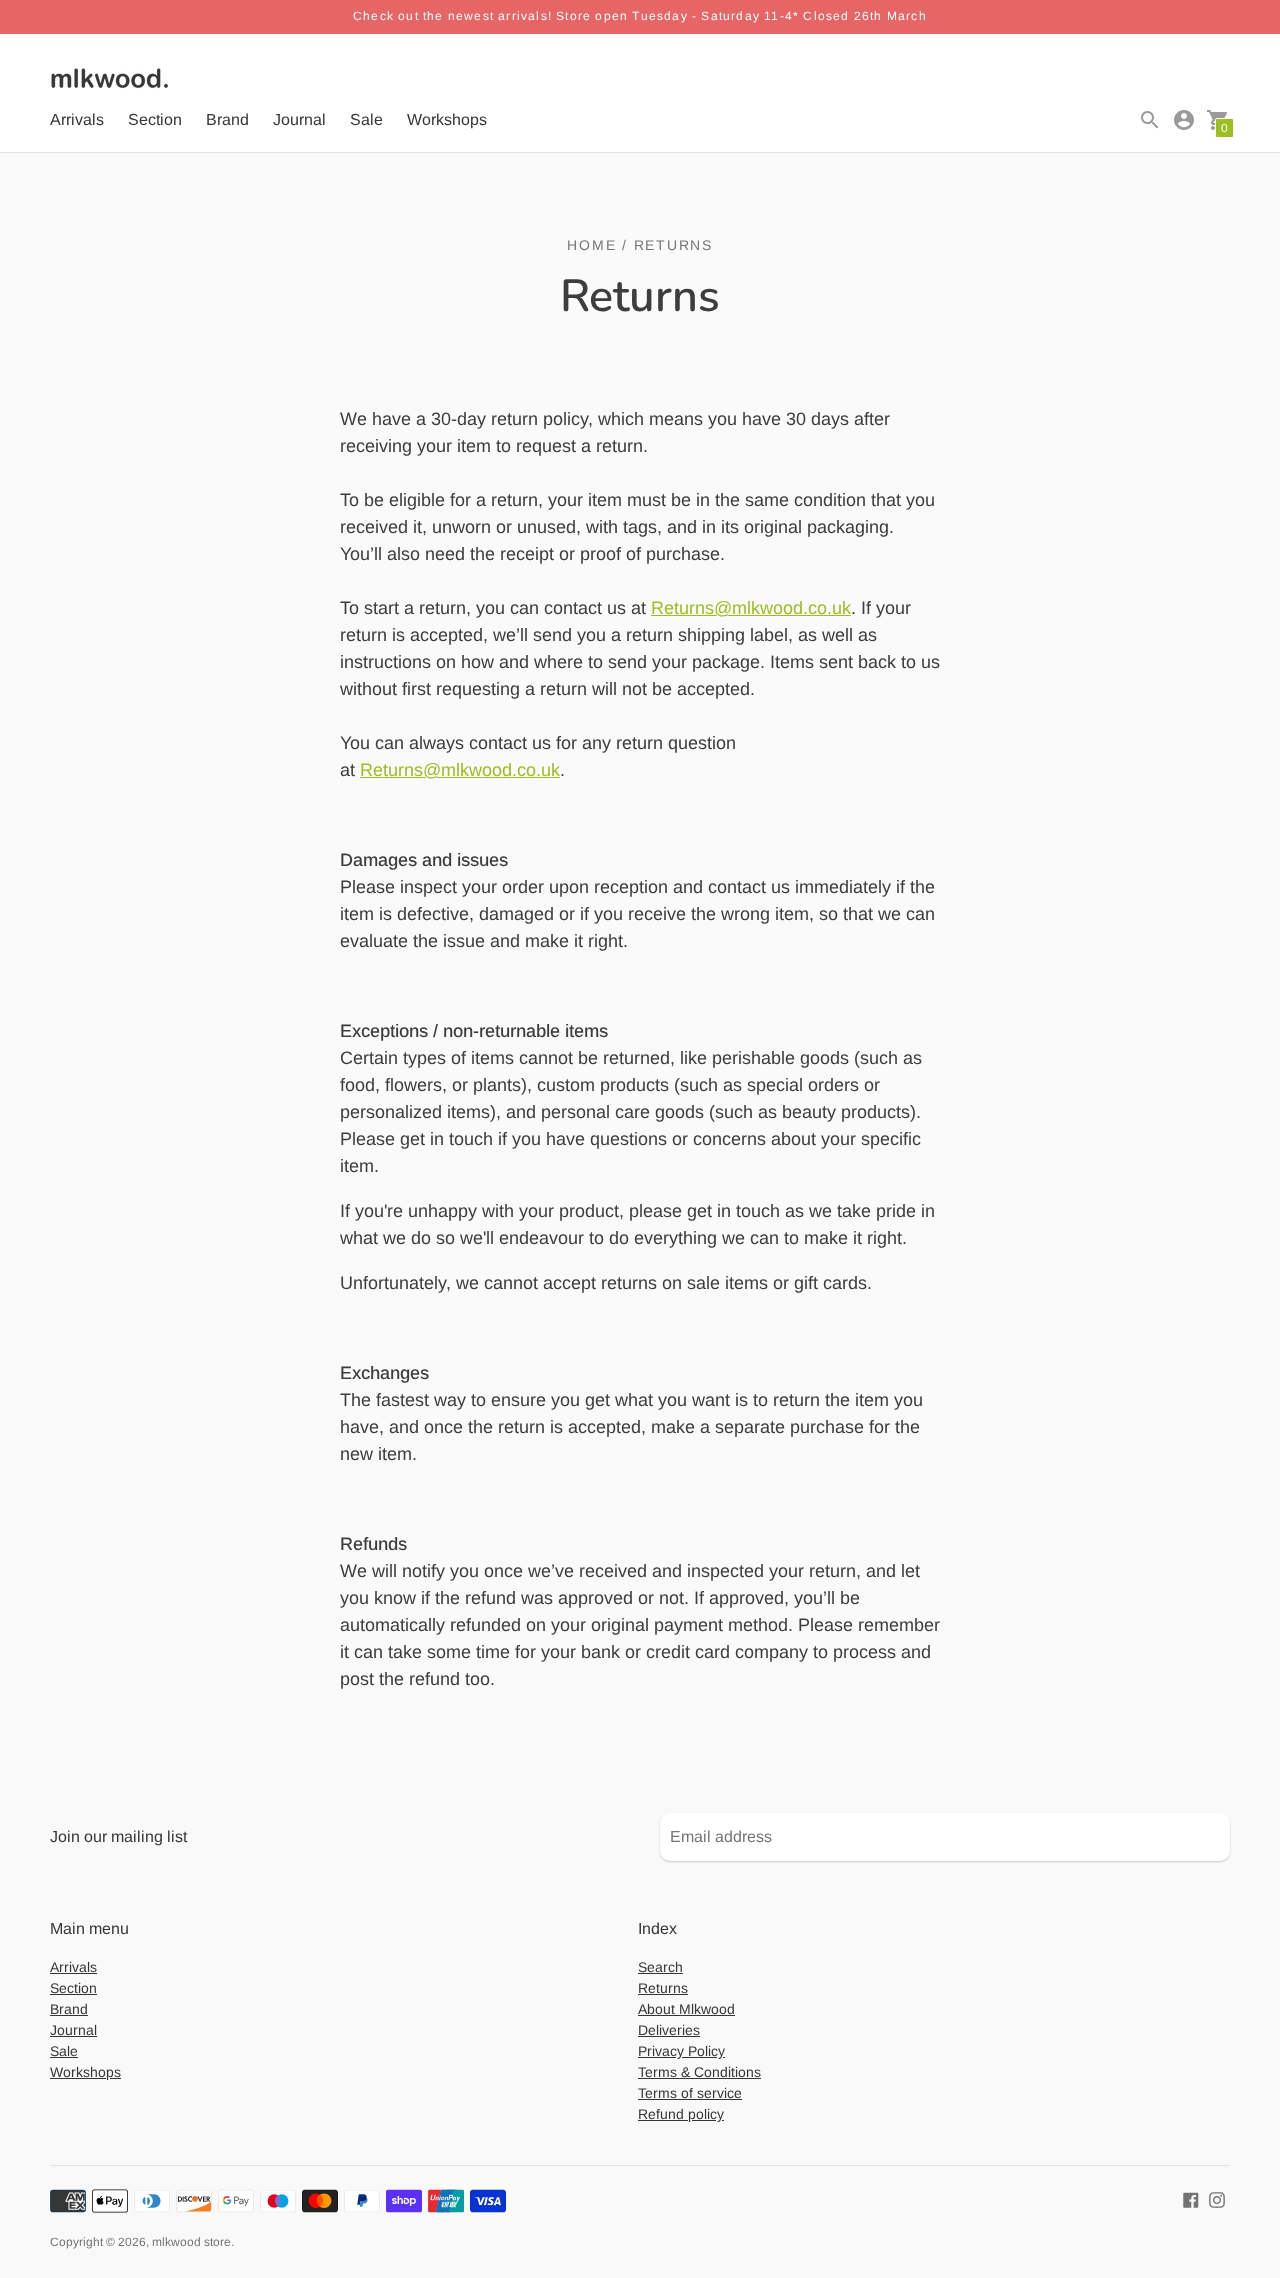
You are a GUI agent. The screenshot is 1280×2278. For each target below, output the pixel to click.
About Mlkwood (686, 2009)
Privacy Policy (681, 2051)
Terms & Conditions (699, 2072)
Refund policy (681, 2114)
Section (155, 119)
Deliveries (669, 2030)
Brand (227, 119)
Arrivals (77, 119)
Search (660, 1967)
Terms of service (690, 2093)
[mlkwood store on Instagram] (1217, 2198)
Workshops (447, 119)
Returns (663, 1988)
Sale (366, 119)
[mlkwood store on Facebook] (1191, 2198)
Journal (299, 119)
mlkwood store (191, 2242)
